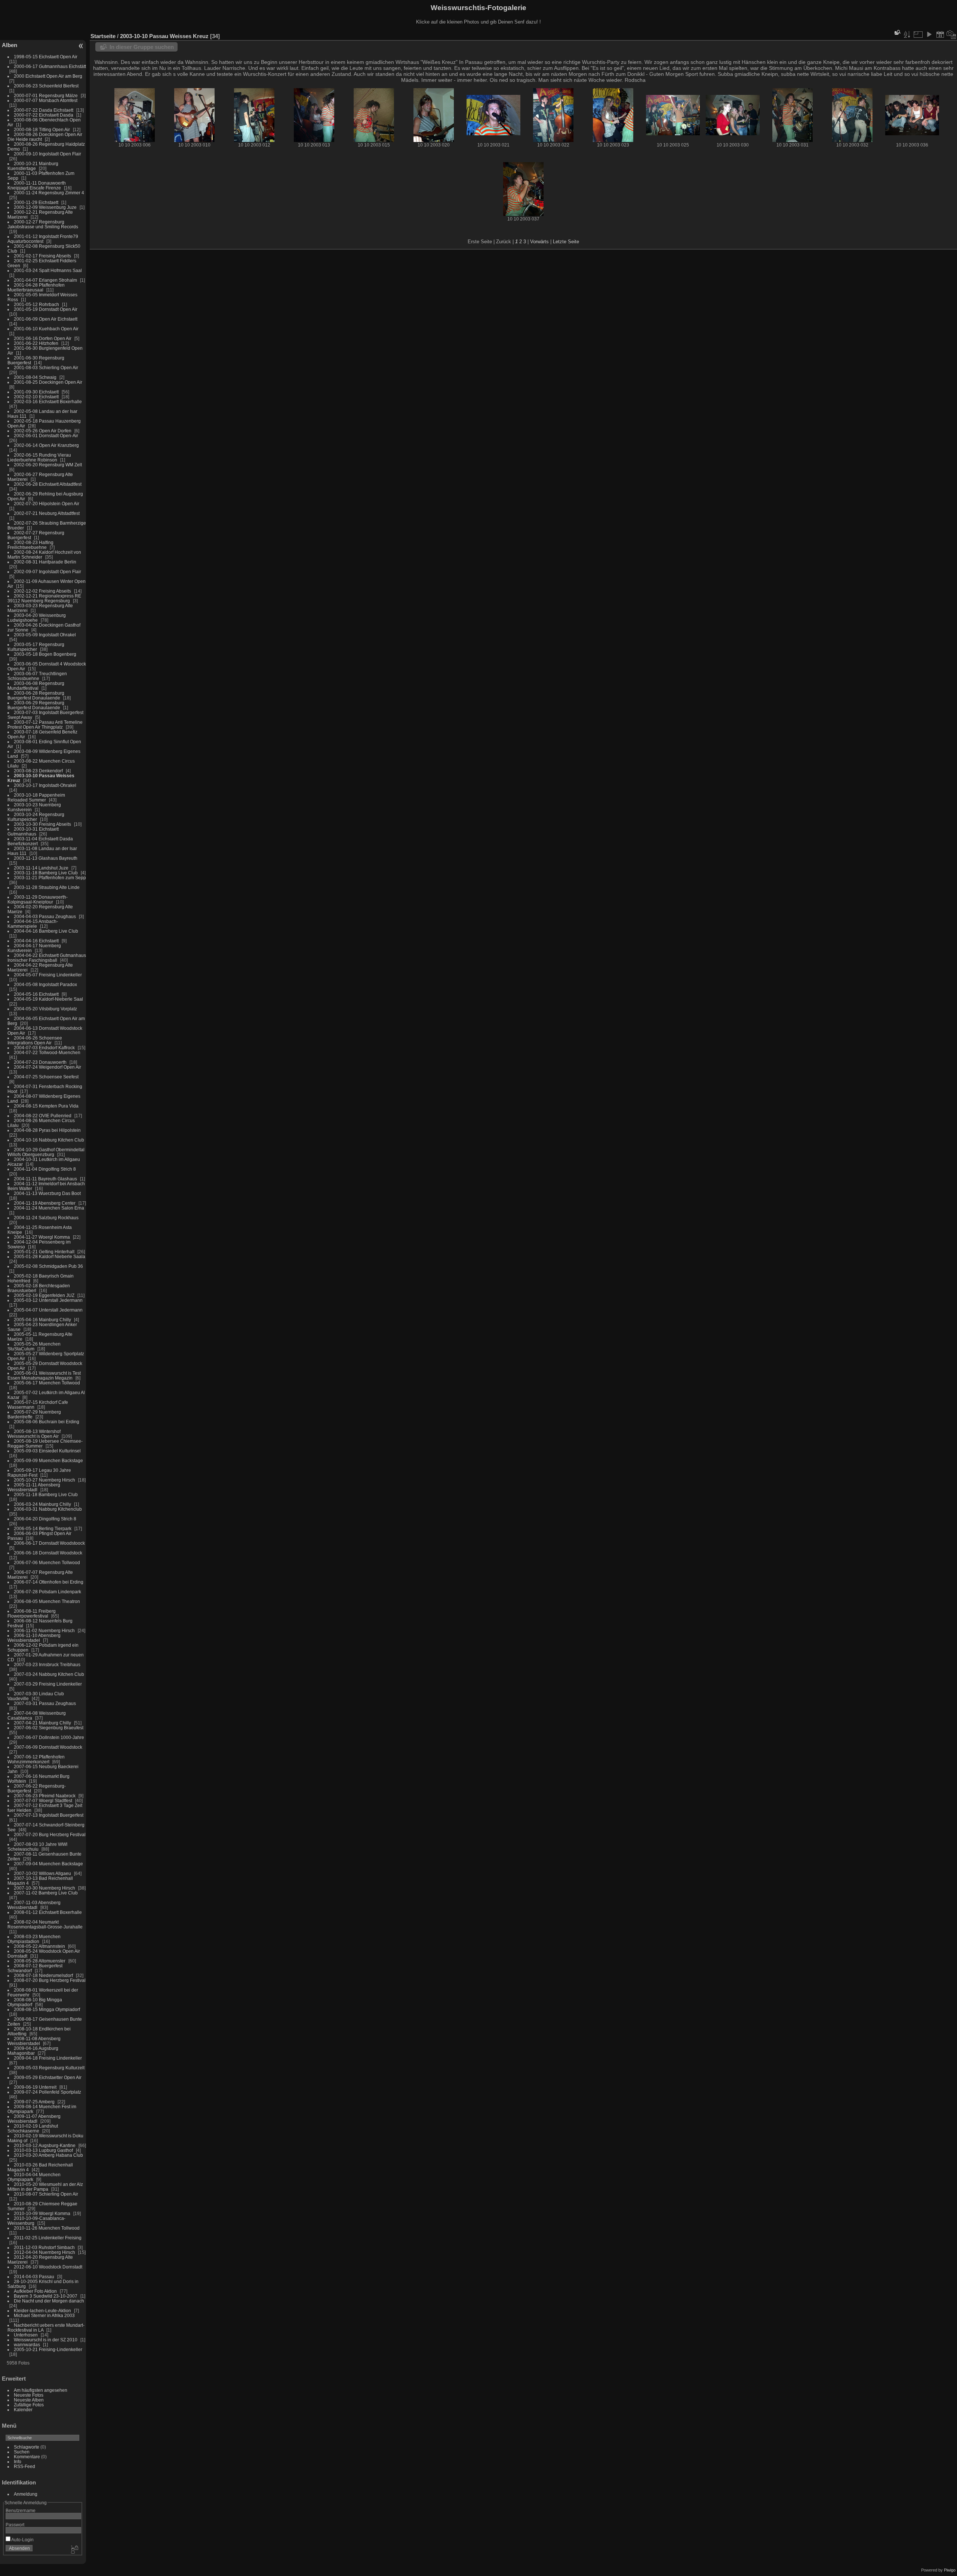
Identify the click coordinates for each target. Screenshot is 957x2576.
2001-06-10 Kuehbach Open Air (46, 329)
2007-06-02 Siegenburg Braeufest (49, 1728)
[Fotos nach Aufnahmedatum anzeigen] (951, 34)
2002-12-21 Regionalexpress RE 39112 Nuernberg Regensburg (44, 598)
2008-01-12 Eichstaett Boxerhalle (48, 1912)
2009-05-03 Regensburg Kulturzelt (49, 2068)
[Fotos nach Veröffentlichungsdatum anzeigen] (940, 34)
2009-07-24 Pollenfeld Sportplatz (47, 2092)
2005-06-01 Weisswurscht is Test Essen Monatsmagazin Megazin (44, 1375)
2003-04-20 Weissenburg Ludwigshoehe (37, 618)
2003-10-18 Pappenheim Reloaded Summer (36, 797)
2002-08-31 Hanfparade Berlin (45, 562)
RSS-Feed (24, 2466)
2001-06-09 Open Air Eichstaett (46, 319)
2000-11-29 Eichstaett (36, 202)
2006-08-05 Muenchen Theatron (47, 1601)
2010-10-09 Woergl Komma (42, 2213)
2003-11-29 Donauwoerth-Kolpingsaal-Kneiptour (38, 899)
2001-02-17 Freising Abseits (42, 256)
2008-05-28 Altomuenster (40, 1961)
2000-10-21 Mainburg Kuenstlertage (33, 166)
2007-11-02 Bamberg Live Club (46, 1893)
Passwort (15, 2525)
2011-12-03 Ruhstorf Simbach (44, 2247)
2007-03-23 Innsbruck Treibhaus (47, 1664)
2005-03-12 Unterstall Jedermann (48, 1300)
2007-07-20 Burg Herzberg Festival (50, 1834)
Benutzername (21, 2510)
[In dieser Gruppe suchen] (897, 32)
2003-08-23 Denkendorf (38, 771)
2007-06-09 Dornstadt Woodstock (48, 1747)
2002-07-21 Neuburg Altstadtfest (47, 513)
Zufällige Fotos (29, 2405)
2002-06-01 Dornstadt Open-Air (46, 435)
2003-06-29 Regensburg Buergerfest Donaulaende (36, 705)
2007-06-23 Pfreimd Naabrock (45, 1796)
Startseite (103, 36)
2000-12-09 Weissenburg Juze (45, 207)
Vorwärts (539, 242)
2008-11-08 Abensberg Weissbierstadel (34, 2041)
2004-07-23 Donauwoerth (40, 1062)
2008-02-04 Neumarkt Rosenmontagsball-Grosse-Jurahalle (45, 1924)
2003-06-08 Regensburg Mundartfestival (36, 686)
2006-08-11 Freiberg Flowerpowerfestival (32, 1613)
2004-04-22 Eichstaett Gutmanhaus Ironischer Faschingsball (47, 958)
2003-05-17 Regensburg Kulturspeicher (36, 647)
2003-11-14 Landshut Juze (41, 868)
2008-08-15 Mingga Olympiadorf (47, 2009)
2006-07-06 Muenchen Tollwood (47, 1562)
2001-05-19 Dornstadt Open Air (46, 309)
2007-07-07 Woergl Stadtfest (43, 1800)
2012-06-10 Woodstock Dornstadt (48, 2267)
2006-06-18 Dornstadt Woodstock (48, 1553)
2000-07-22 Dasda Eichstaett (44, 110)
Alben (10, 45)
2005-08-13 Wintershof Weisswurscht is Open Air (34, 1434)
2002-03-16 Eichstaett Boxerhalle (48, 401)
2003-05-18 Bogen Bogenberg (45, 654)
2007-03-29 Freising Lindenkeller (48, 1684)
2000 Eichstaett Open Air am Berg (48, 76)
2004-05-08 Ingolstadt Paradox (45, 984)
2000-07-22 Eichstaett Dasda (44, 115)
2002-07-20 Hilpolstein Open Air (47, 504)
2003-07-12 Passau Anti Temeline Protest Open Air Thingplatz (45, 725)
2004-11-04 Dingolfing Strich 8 (45, 1169)
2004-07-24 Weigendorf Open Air (47, 1067)
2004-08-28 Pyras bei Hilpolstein (47, 1130)
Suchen (22, 2452)
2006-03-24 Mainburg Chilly (42, 1504)
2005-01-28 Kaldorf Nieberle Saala (50, 1256)
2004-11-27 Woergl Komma (42, 1237)
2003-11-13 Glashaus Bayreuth (46, 858)
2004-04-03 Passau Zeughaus (45, 916)
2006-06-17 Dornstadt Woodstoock (49, 1543)
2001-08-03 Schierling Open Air (46, 367)
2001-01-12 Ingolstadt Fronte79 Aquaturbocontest (43, 239)
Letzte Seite (566, 242)
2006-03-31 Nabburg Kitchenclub (48, 1509)
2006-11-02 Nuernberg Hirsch (44, 1630)
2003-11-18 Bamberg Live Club (46, 873)
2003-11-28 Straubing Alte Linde (47, 887)
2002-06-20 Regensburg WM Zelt (48, 465)
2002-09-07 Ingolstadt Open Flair (47, 572)
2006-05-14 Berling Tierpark (43, 1528)
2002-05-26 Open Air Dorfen (43, 431)
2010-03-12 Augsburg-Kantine (45, 2145)
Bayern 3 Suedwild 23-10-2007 (46, 2296)
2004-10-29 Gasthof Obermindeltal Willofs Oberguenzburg (46, 1152)
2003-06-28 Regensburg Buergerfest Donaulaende (36, 695)
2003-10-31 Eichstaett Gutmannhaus (33, 831)
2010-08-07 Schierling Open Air (46, 2194)
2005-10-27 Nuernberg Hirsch (44, 1480)
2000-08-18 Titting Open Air (42, 129)
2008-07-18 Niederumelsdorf (43, 1975)
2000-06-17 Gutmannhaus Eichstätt (50, 66)
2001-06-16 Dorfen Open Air (43, 338)
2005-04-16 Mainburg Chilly (42, 1320)
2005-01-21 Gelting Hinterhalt (44, 1252)
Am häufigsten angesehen (41, 2390)
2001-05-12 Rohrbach (36, 304)
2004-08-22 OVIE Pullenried (43, 1116)
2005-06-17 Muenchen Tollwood (47, 1383)
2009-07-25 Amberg (34, 2102)
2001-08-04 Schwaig (35, 377)
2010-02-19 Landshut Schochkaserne (33, 2128)
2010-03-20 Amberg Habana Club (48, 2155)
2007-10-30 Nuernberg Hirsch (44, 1888)
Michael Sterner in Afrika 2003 (44, 2315)
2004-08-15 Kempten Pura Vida (46, 1106)
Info (18, 2461)
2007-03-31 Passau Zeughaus (45, 1703)
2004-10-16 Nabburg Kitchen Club (49, 1140)
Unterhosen (26, 2335)
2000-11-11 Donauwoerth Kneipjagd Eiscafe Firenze (37, 185)
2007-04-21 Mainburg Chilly (42, 1723)
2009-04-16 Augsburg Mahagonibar (33, 2051)
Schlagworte (27, 2447)
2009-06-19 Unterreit (35, 2087)
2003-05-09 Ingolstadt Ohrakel (45, 635)
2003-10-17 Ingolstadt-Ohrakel (45, 785)
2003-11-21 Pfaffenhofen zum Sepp (50, 878)
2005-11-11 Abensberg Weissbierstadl (34, 1487)
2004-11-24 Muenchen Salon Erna (49, 1208)
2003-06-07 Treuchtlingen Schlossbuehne (37, 676)
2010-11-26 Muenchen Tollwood (47, 2228)
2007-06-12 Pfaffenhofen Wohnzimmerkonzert (36, 1759)
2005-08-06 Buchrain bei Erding (47, 1422)
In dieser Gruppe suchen (142, 47)
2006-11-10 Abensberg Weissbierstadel (34, 1638)
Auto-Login (22, 2540)
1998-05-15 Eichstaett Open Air (46, 57)
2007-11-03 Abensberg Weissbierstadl (34, 1905)
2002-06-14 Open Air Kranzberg (46, 445)
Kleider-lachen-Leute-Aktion (42, 2311)
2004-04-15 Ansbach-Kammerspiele (33, 924)
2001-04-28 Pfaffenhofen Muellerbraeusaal (36, 287)
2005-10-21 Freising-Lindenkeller (48, 2349)
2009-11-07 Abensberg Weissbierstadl (34, 2119)
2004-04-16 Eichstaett (36, 941)
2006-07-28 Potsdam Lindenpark (47, 1592)
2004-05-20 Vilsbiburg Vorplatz (45, 1009)
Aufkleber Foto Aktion (35, 2291)
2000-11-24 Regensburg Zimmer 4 (49, 193)
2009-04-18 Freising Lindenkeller (48, 2058)
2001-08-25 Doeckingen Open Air (48, 382)
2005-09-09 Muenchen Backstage (48, 1460)
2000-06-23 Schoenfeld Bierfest (46, 86)
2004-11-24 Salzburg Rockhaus (46, 1218)
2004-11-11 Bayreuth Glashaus (45, 1179)
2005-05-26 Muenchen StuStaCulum (34, 1346)
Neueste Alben (29, 2400)
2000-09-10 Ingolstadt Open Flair (47, 154)
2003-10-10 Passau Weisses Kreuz (164, 36)
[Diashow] (929, 34)
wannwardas (27, 2345)
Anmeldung (26, 2494)
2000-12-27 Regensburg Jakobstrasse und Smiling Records (43, 224)
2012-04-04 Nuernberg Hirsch (44, 2252)
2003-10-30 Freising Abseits (42, 824)
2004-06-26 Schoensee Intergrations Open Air (35, 1040)
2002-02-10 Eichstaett (36, 397)
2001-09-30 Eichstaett (36, 392)
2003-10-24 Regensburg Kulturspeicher (36, 817)
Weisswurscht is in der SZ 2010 (46, 2340)
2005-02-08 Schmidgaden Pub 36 (48, 1266)
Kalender (23, 2410)
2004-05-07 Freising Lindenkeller (48, 975)
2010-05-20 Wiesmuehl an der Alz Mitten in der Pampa (45, 2187)
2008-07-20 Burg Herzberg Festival (50, 1980)
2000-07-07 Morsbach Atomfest (46, 100)
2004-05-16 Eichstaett (36, 994)
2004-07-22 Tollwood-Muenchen (47, 1052)
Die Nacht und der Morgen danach (49, 2301)
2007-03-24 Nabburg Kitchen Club (49, 1674)
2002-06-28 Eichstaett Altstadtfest (48, 484)
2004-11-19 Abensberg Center (45, 1203)
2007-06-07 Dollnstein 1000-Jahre (49, 1737)
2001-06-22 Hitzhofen (36, 343)
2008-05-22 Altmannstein (39, 1946)
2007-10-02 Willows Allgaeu (42, 1873)
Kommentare (27, 2457)
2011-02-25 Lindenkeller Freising (48, 2238)
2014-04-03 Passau (34, 2277)
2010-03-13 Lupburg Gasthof (43, 2150)
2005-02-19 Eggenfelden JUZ (44, 1295)
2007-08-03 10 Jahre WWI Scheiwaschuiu (37, 1847)
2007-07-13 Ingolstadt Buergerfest (49, 1815)
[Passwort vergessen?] (74, 2550)
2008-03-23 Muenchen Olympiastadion (34, 1939)
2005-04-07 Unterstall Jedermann (48, 1310)
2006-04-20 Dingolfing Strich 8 (45, 1519)
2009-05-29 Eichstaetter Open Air (48, 2077)
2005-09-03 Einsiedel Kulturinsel (47, 1451)
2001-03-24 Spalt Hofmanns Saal (48, 270)
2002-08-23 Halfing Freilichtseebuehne (30, 545)
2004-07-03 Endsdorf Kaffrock (44, 1048)
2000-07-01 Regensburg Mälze (46, 95)
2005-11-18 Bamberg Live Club (46, 1494)
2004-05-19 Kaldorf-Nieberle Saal (48, 999)
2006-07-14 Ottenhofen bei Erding (49, 1582)
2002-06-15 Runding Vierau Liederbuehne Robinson (39, 457)
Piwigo (950, 2570)
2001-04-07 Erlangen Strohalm (45, 280)
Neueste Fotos (29, 2395)
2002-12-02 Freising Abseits (42, 591)
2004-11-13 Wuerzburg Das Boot (47, 1193)
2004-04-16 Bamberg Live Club (46, 931)
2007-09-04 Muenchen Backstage (48, 1864)
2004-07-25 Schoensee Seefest (46, 1077)
